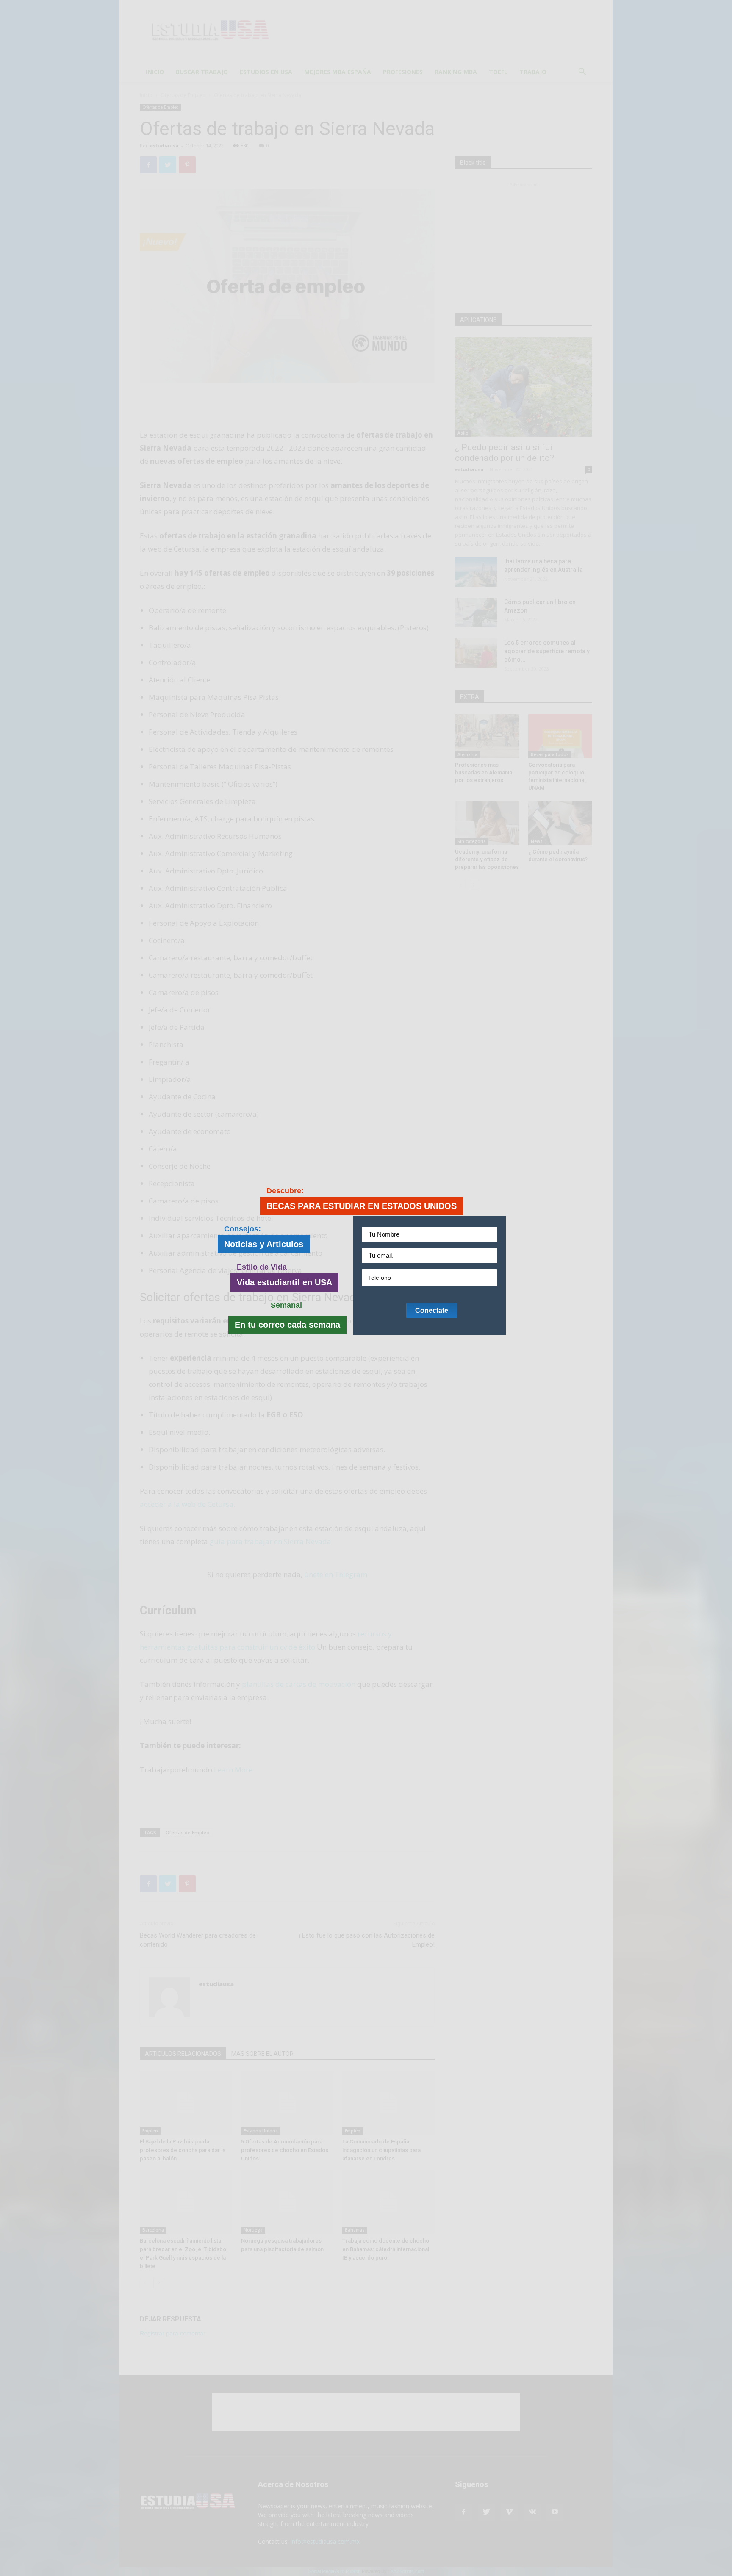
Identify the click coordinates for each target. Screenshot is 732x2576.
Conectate (432, 1310)
